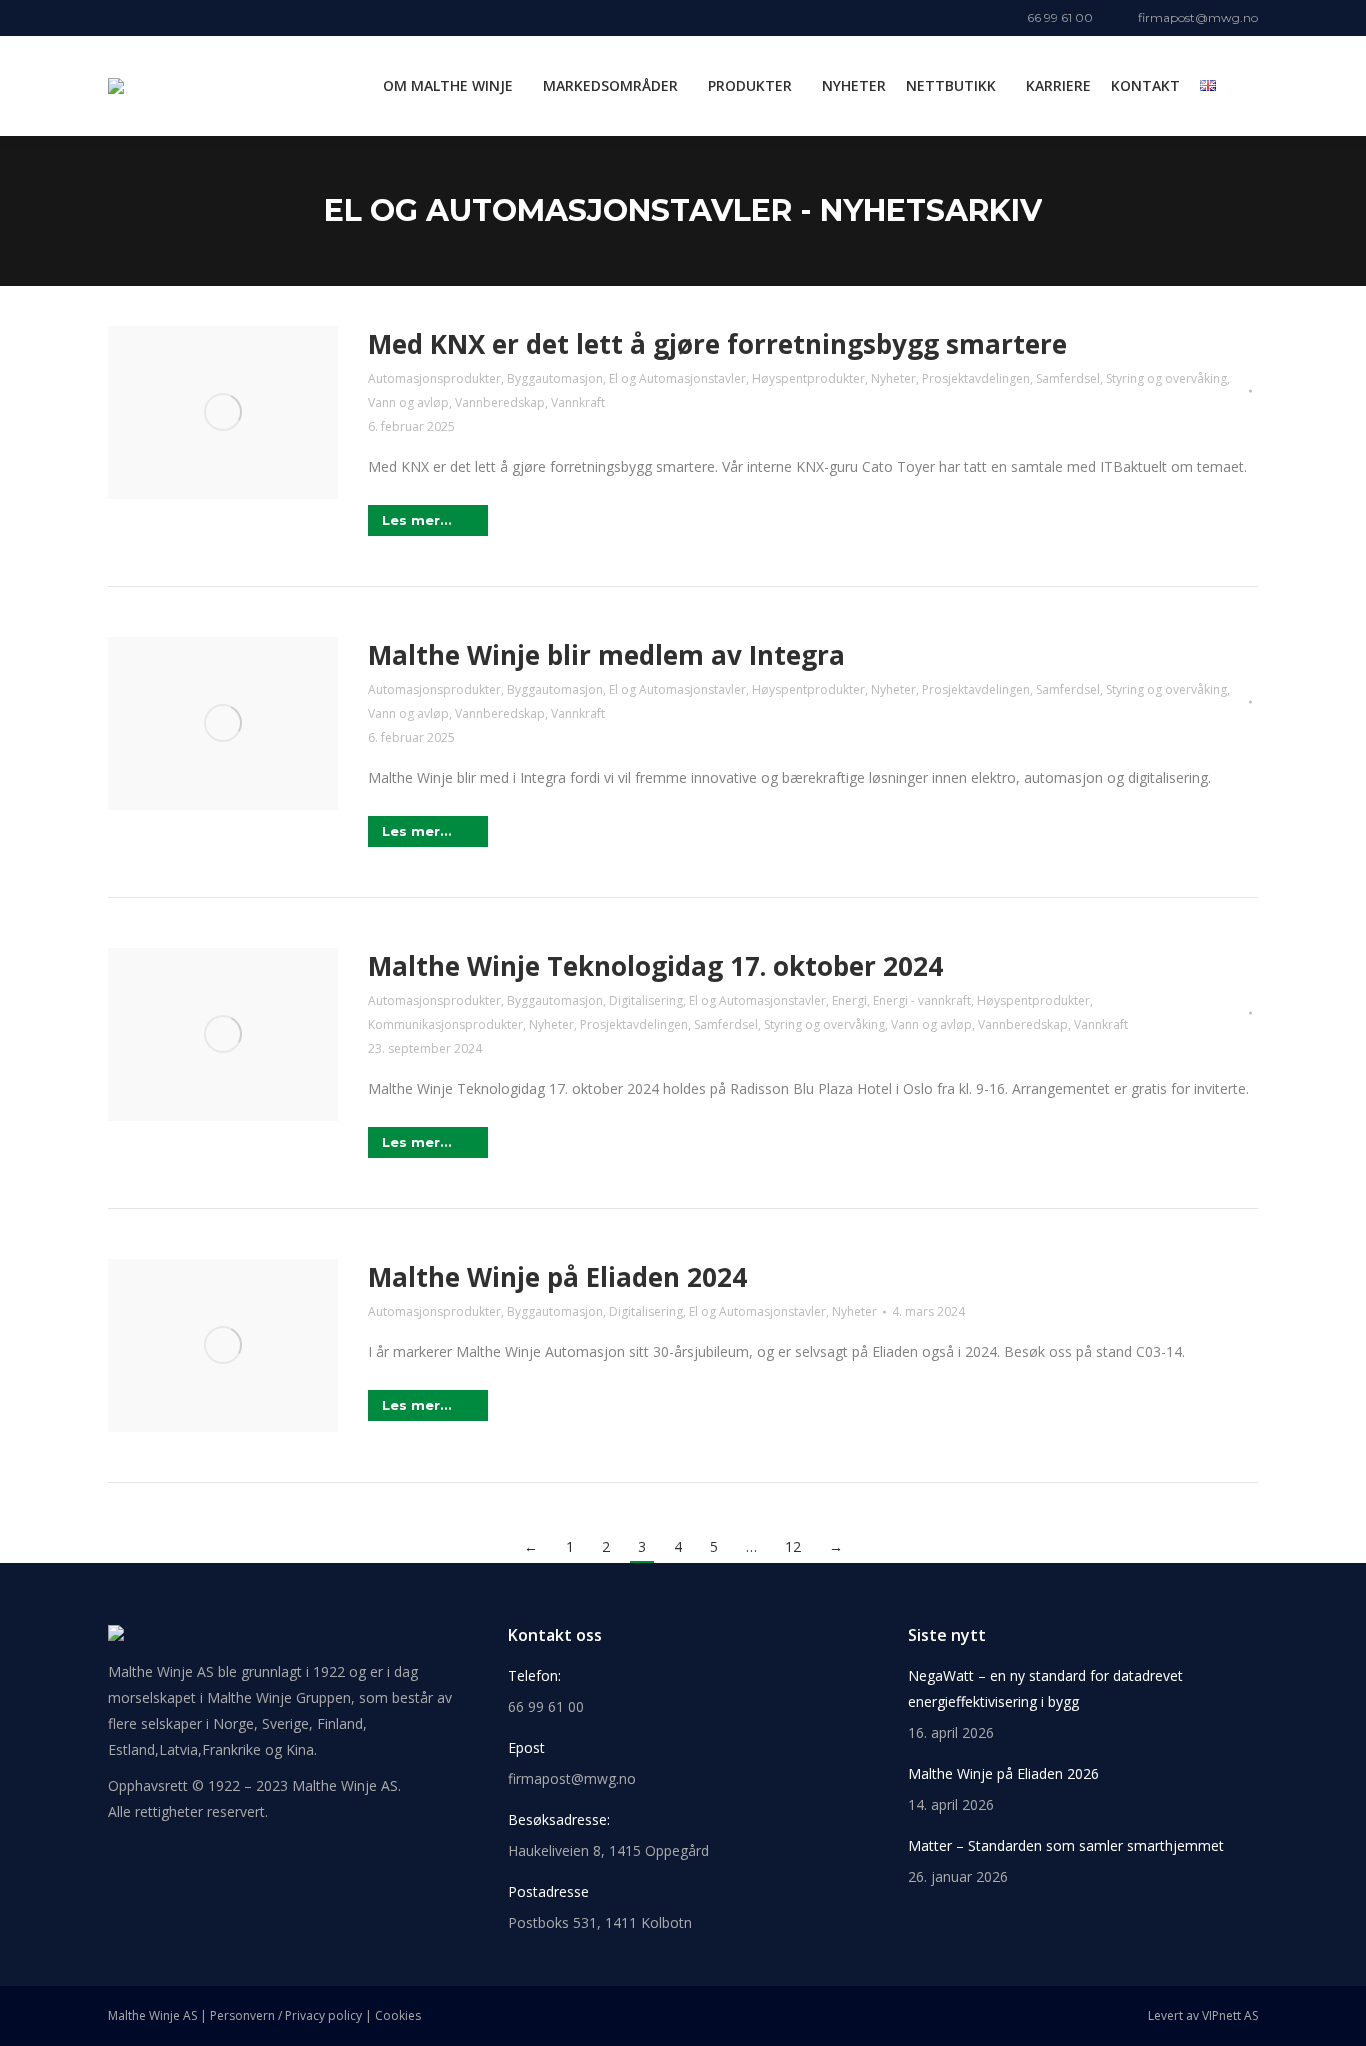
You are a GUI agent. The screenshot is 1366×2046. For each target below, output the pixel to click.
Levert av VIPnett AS (1203, 2015)
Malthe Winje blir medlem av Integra (606, 655)
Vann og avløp (408, 402)
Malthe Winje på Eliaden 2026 (1003, 1773)
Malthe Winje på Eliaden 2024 (557, 1277)
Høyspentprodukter (808, 378)
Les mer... (417, 520)
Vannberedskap (500, 402)
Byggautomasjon (555, 378)
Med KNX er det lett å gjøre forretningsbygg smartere (717, 344)
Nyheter (893, 378)
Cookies (398, 2015)
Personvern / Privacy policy (286, 2015)
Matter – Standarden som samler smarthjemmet (1066, 1845)
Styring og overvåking (1166, 378)
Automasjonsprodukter (434, 378)
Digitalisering (646, 1000)
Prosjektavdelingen (976, 378)
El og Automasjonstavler (677, 378)
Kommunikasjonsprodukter (445, 1024)
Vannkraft (578, 402)
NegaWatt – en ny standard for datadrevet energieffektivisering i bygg (1045, 1688)
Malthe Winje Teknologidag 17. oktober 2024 (655, 966)
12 (793, 1546)
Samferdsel (1068, 378)
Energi (849, 1000)
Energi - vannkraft (922, 1000)
